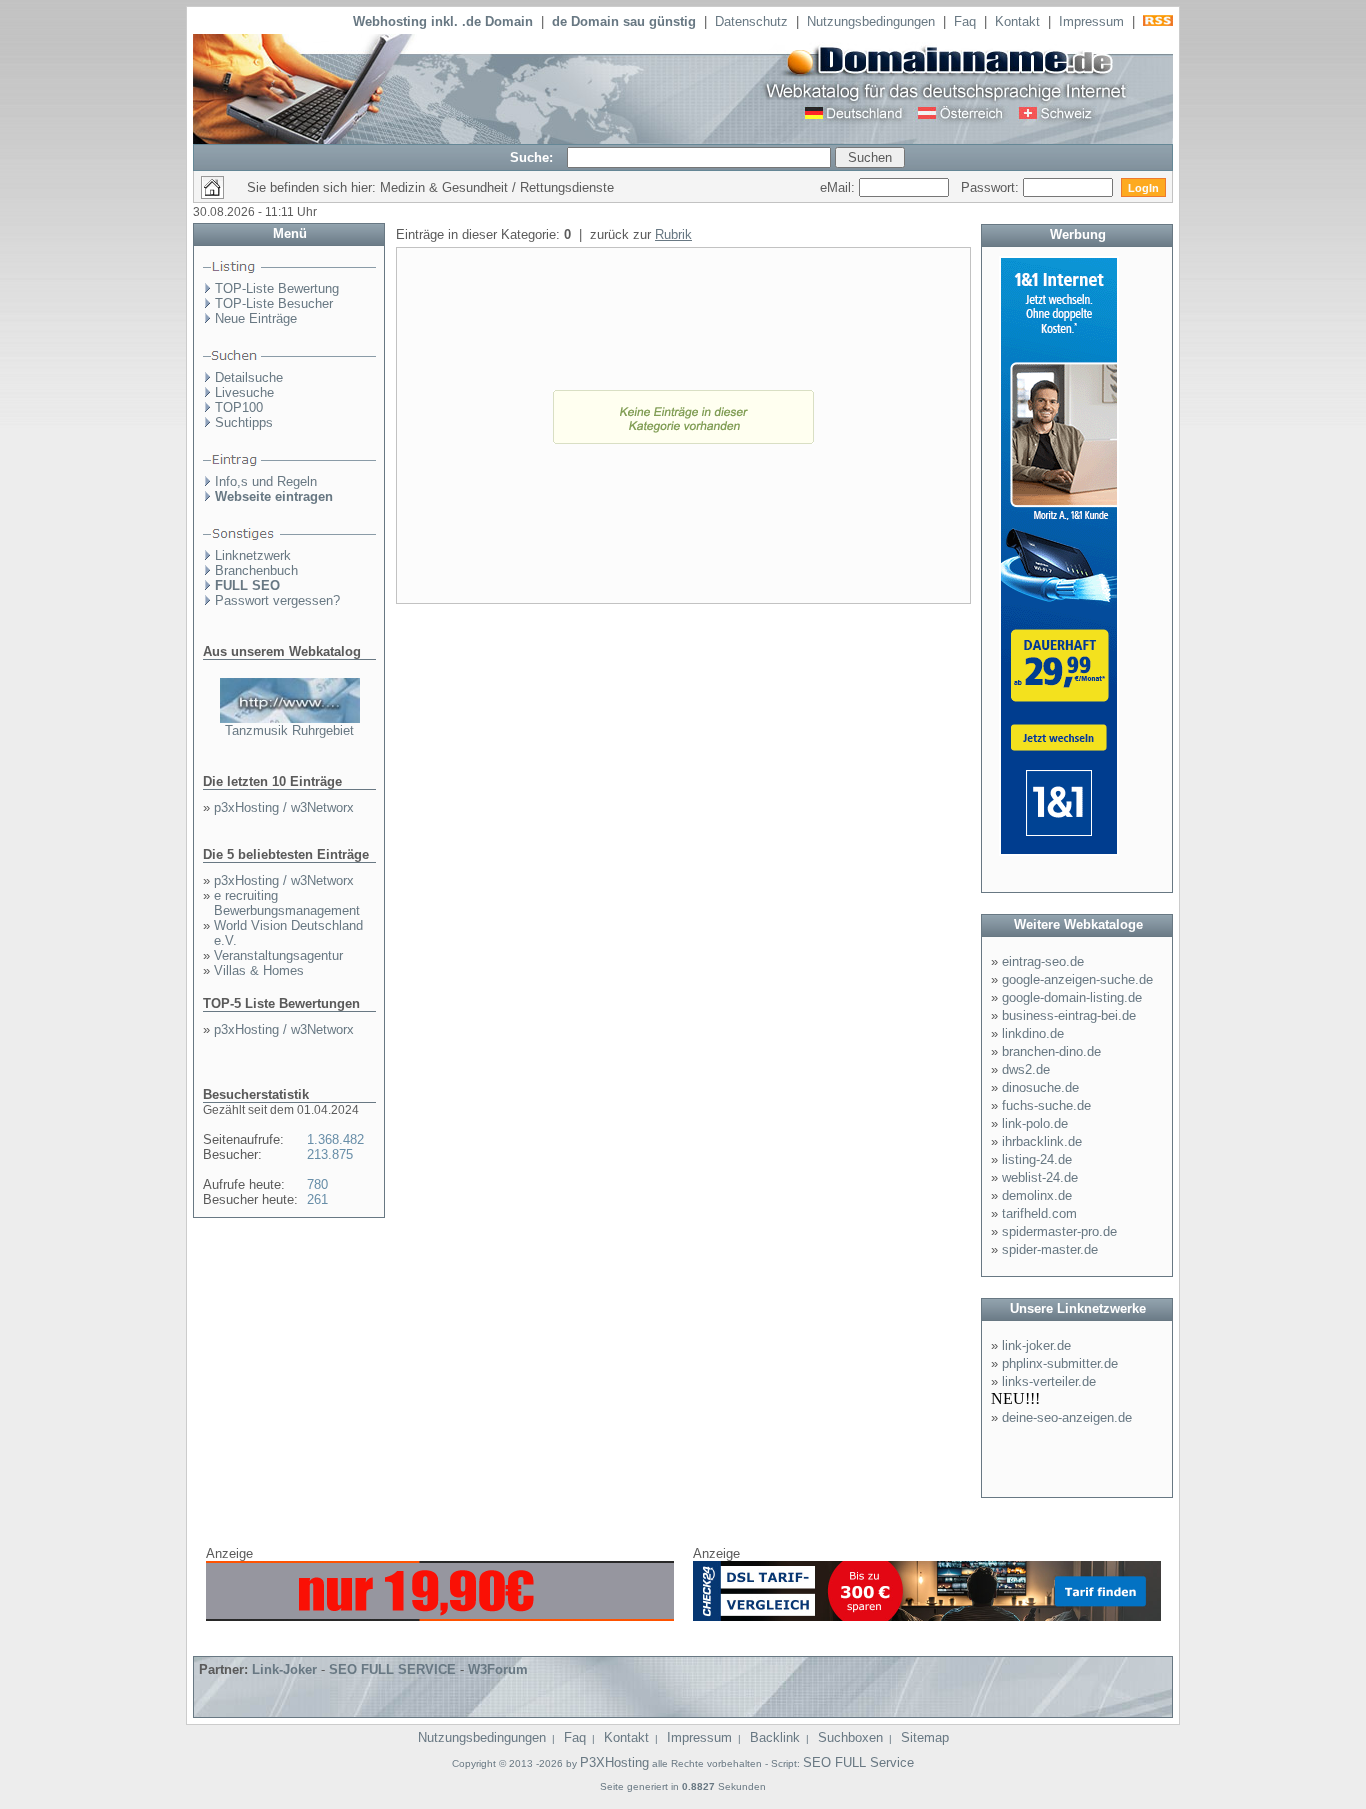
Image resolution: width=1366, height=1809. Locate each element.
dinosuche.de (1040, 1087)
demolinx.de (1037, 1195)
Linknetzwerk (253, 555)
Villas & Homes (259, 970)
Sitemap (925, 1737)
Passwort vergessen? (277, 600)
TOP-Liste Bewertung (277, 288)
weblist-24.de (1040, 1177)
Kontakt (1017, 21)
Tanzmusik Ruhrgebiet (289, 730)
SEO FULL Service (858, 1762)
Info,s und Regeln (266, 481)
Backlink (775, 1737)
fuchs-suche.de (1046, 1105)
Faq (965, 21)
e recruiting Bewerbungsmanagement (287, 903)
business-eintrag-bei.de (1069, 1015)
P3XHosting (614, 1762)
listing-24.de (1037, 1159)
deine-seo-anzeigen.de (1067, 1417)
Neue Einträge (256, 318)
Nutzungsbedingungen (871, 21)
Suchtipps (244, 422)
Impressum (1091, 21)
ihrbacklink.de (1042, 1141)
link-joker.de (1036, 1345)
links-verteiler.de (1049, 1381)
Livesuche (244, 392)
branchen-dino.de (1051, 1051)
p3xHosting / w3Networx (284, 807)
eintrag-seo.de (1043, 961)
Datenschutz (751, 21)
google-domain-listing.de (1072, 997)
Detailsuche (249, 377)
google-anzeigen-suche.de (1077, 979)
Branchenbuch (256, 570)
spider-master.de (1050, 1249)
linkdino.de (1033, 1033)
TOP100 (239, 407)
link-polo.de (1035, 1123)
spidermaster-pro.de (1059, 1231)
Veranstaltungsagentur (278, 955)
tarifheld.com (1039, 1213)
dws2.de (1026, 1069)
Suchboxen (850, 1737)
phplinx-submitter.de (1060, 1363)
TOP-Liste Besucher (274, 303)
